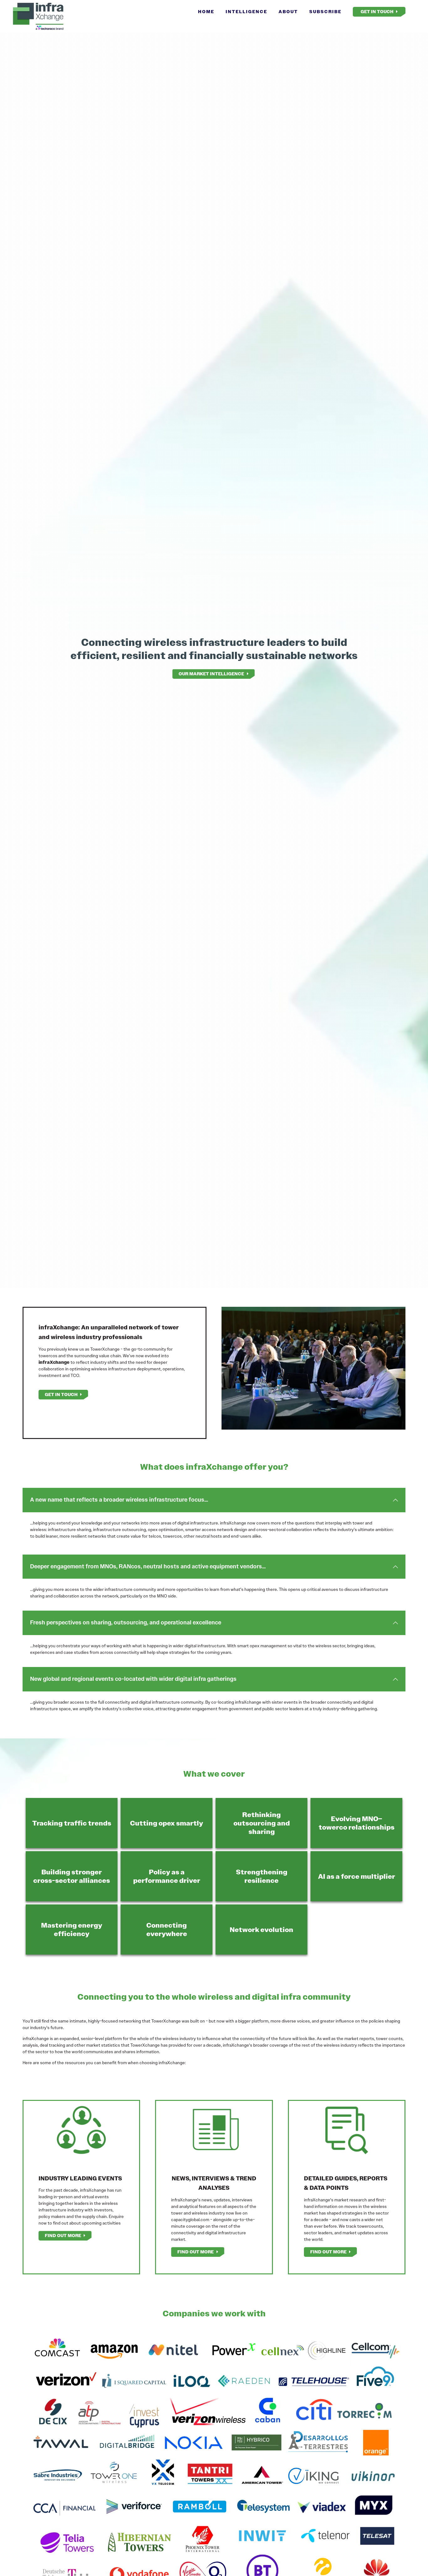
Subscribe (325, 12)
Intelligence (246, 12)
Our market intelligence (211, 674)
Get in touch (61, 1394)
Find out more (63, 2236)
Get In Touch (377, 12)
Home (206, 12)
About (288, 12)
